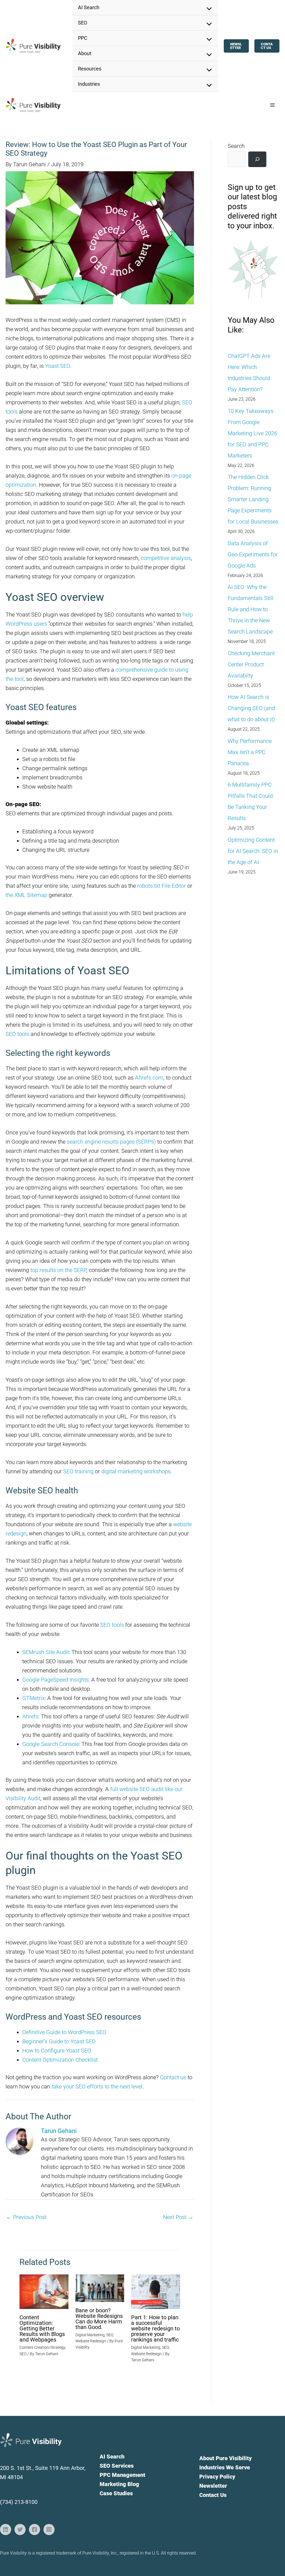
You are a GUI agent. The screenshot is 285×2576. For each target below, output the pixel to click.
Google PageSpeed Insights (56, 1680)
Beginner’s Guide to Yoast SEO (59, 2041)
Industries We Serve (225, 2467)
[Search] (257, 159)
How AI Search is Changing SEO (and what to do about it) (251, 708)
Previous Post (26, 2217)
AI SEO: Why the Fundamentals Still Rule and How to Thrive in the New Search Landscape (250, 609)
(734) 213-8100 (19, 2502)
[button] (236, 46)
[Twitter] (20, 2529)
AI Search (112, 2457)
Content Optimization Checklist (60, 2060)
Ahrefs (30, 1716)
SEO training (78, 1471)
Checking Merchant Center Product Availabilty (251, 664)
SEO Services (117, 2466)
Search (236, 146)
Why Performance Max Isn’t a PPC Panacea (250, 752)
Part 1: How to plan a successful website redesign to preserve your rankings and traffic (155, 2328)
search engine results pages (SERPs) (111, 1142)
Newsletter (213, 2486)
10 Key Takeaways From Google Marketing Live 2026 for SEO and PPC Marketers (252, 433)
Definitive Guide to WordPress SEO (64, 2032)
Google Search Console (51, 1744)
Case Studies (116, 2493)
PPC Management (122, 2475)
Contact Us (213, 2495)
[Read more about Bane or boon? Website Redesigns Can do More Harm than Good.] (100, 2288)
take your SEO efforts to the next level (97, 2086)
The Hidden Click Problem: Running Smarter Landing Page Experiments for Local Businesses (253, 499)
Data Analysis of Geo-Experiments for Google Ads (253, 554)
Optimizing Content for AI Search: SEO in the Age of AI (253, 851)
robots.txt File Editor (162, 886)
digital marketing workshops (136, 1471)
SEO (23, 2354)
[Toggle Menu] (208, 9)
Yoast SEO (58, 366)
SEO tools (17, 1034)
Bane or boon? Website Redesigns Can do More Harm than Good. (99, 2319)
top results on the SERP (58, 1270)
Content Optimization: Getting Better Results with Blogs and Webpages (42, 2328)
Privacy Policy (217, 2477)
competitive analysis (166, 558)
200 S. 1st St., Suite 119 (30, 2468)
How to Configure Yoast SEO (57, 2051)
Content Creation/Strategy (42, 2347)
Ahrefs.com (149, 1078)
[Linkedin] (6, 2529)
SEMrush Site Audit (46, 1652)
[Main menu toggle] (272, 105)
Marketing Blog (119, 2484)
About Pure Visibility (225, 2458)
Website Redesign (91, 2341)
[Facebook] (35, 2529)
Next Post (178, 2217)
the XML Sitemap (26, 895)
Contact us (173, 2077)
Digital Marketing (90, 2335)
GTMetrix (34, 1698)
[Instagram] (49, 2529)
